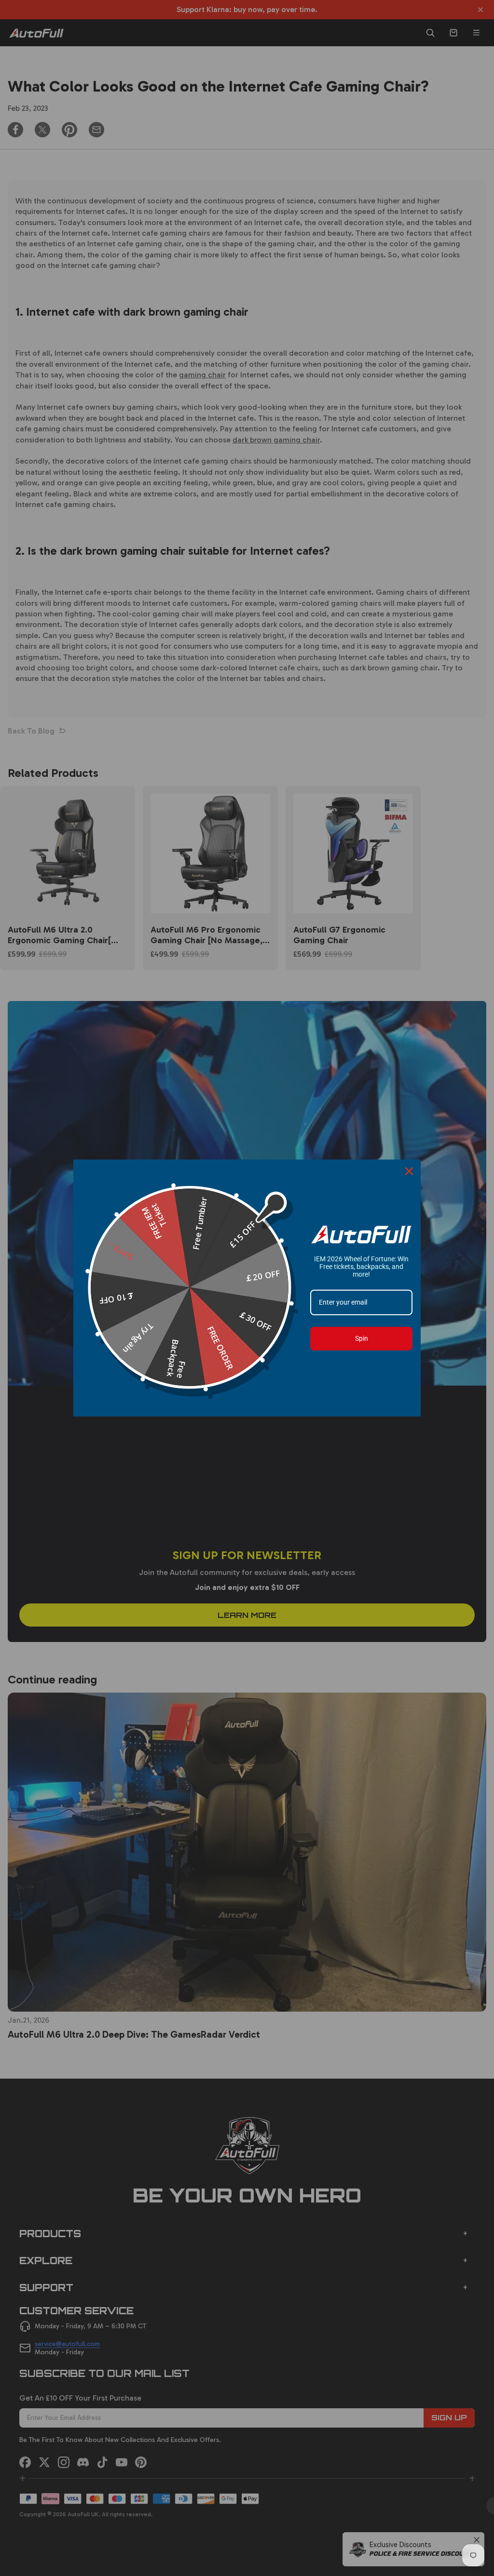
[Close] (409, 1171)
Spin (362, 1338)
